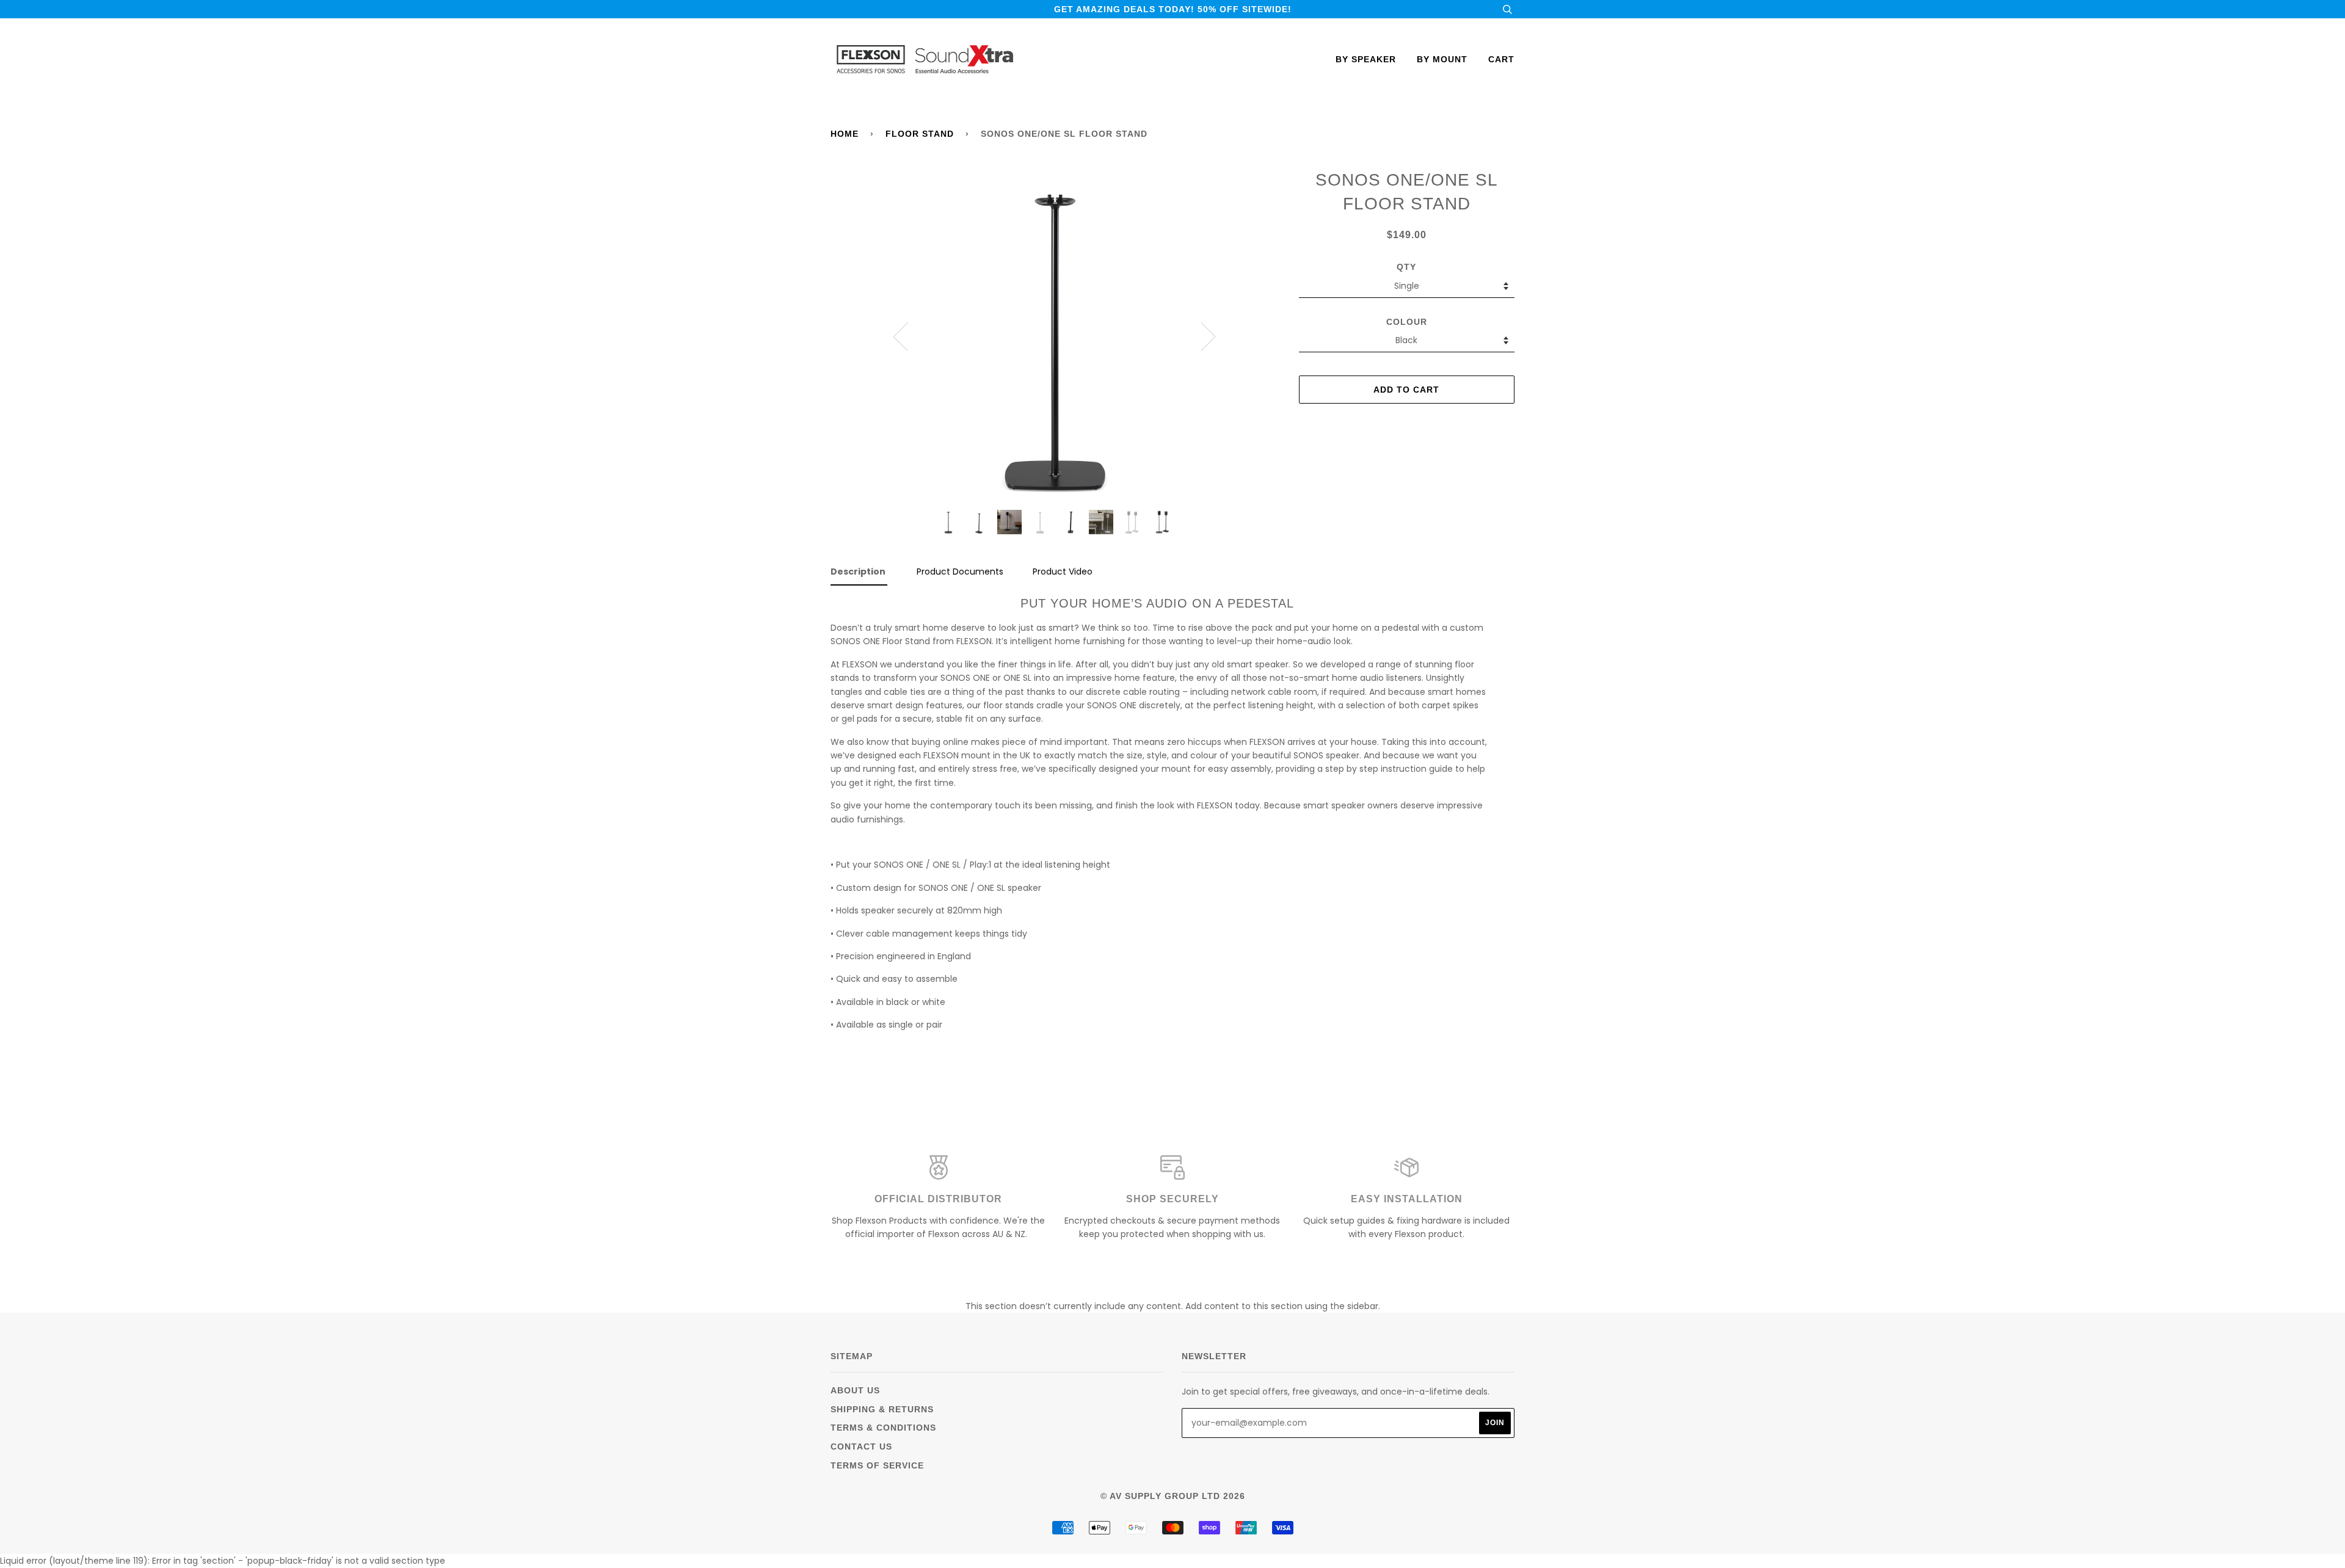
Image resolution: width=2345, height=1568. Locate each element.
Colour (1407, 322)
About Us (855, 1390)
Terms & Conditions (883, 1428)
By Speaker (1366, 59)
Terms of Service (877, 1465)
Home (845, 134)
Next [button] (1201, 336)
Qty (1406, 267)
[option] (1055, 336)
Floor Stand (920, 134)
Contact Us (861, 1446)
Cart (1501, 59)
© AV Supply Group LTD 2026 (1173, 1496)
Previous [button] (908, 336)
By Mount (1442, 59)
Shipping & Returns (882, 1409)
